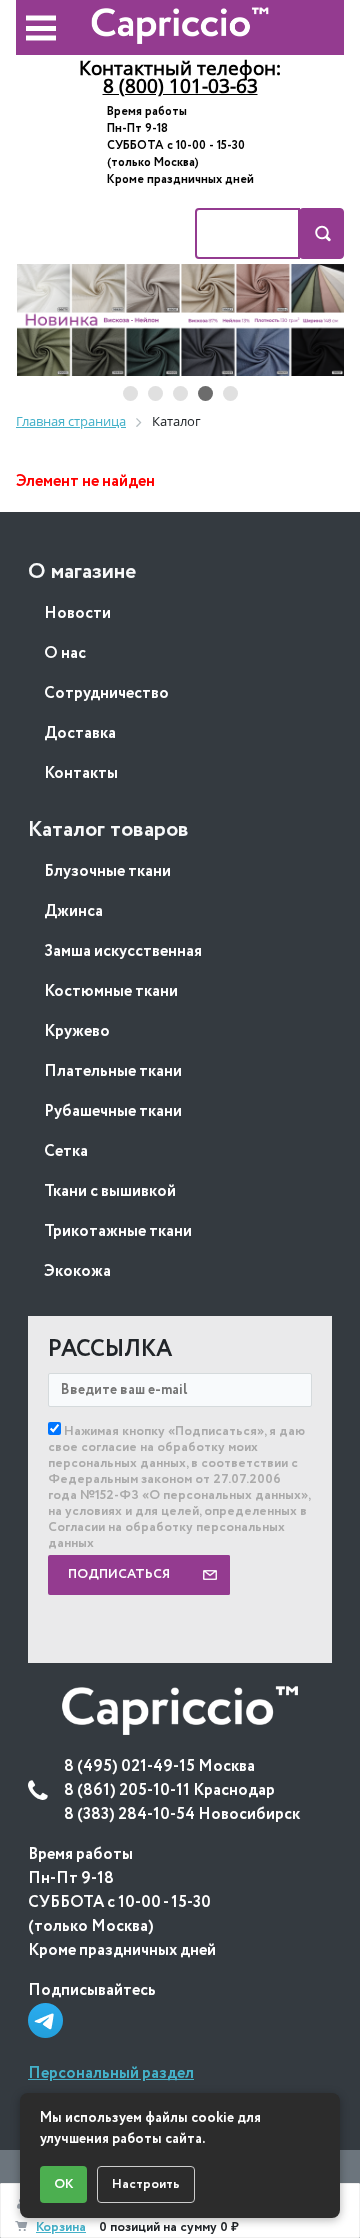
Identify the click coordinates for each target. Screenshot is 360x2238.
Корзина (61, 2227)
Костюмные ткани (111, 991)
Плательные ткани (113, 1071)
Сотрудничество (106, 693)
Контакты (81, 773)
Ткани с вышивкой (110, 1191)
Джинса (73, 911)
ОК (63, 2184)
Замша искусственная (123, 951)
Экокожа (77, 1271)
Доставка (80, 733)
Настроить (146, 2184)
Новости (77, 613)
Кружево (77, 1031)
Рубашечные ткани (113, 1111)
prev (51, 321)
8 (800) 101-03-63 (180, 86)
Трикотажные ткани (118, 1231)
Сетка (66, 1151)
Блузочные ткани (107, 871)
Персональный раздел (111, 2073)
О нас (65, 653)
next (309, 321)
